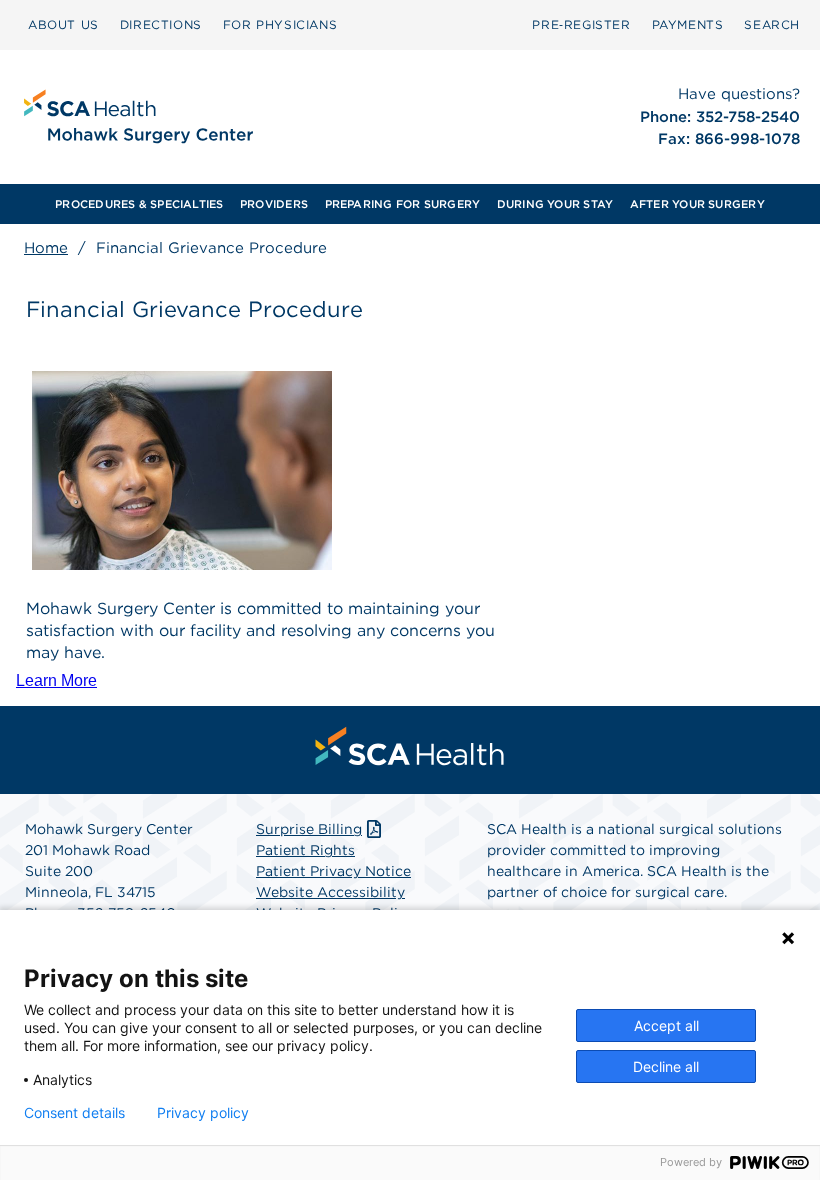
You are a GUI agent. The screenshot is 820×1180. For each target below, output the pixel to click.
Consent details (74, 1113)
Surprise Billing (309, 829)
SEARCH (772, 24)
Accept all (666, 1025)
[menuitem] (63, 25)
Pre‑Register (581, 24)
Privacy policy (203, 1113)
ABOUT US (63, 24)
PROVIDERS (274, 204)
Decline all (666, 1066)
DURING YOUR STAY (555, 204)
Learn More (56, 680)
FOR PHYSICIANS (280, 24)
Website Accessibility (330, 892)
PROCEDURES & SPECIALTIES (139, 204)
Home (46, 248)
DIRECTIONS (161, 24)
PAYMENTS (688, 24)
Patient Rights (305, 850)
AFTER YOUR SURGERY (697, 204)
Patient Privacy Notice (333, 871)
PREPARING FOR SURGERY (403, 204)
